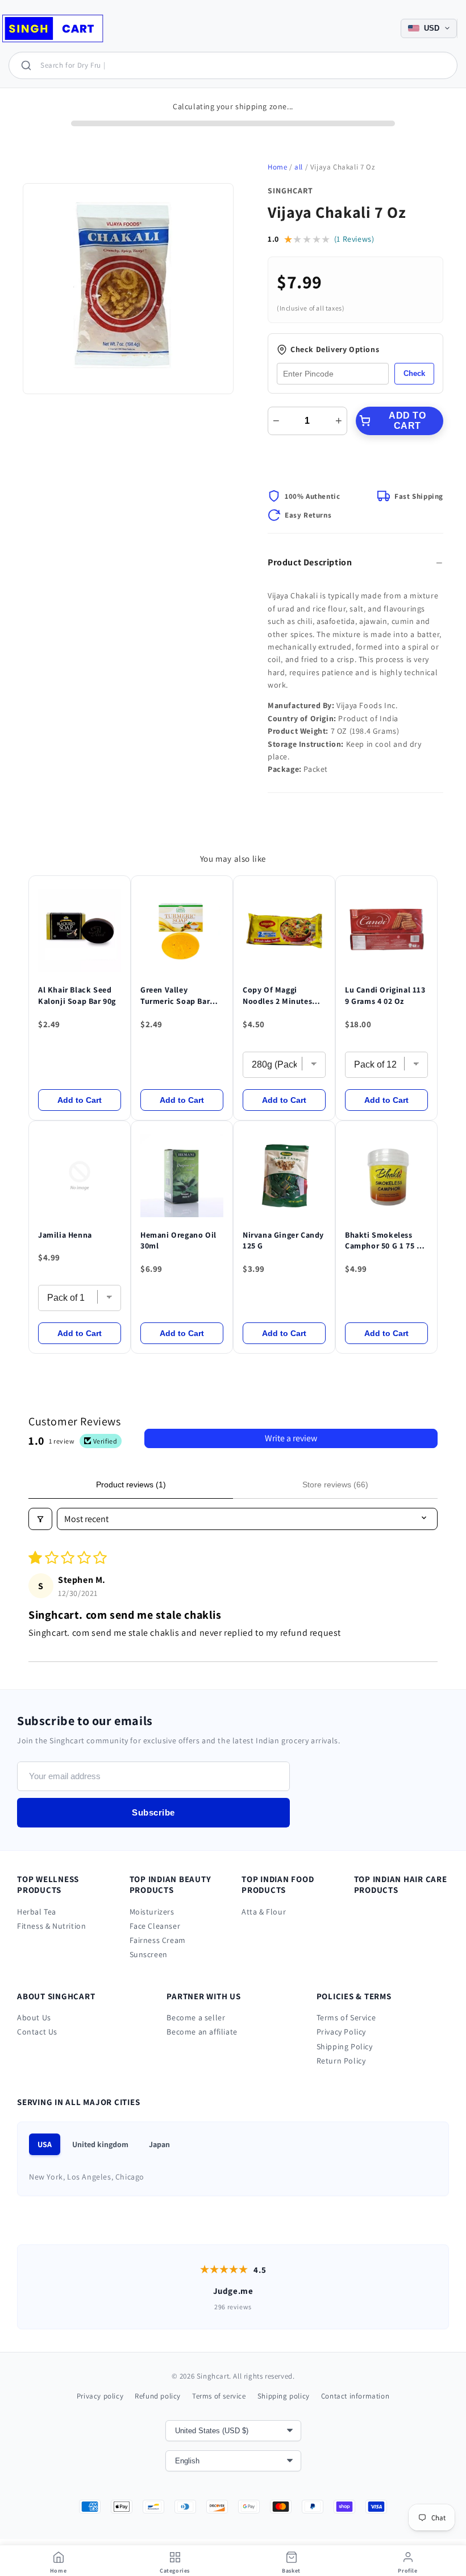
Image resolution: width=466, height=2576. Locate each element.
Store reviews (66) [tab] (335, 1485)
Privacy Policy (341, 2032)
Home (277, 167)
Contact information (355, 2396)
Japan (159, 2144)
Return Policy (341, 2061)
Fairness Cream (158, 1940)
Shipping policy (284, 2396)
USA (45, 2144)
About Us (34, 2017)
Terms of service (219, 2396)
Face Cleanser (155, 1926)
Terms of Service (346, 2017)
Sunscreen (149, 1954)
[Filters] (40, 1519)
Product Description (310, 562)
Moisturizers (152, 1912)
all (299, 167)
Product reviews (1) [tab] (131, 1485)
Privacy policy (100, 2396)
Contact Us (37, 2032)
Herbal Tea (37, 1912)
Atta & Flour (264, 1912)
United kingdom (100, 2144)
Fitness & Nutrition (51, 1926)
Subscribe (153, 1812)
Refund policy (158, 2396)
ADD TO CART (407, 421)
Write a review (291, 1438)
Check (414, 373)
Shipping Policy (345, 2046)
